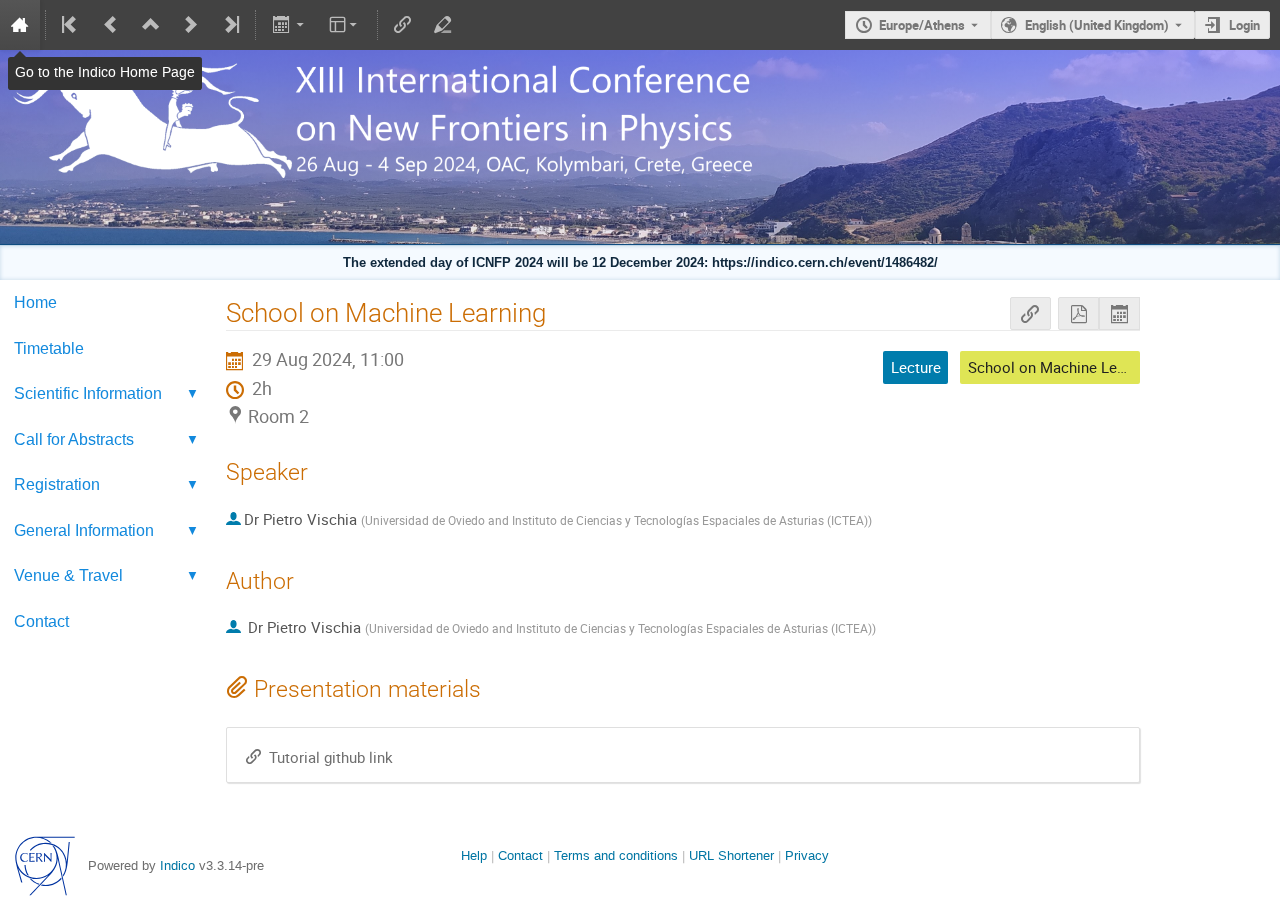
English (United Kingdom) (1097, 25)
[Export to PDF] (1078, 313)
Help (474, 855)
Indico (177, 865)
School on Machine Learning (1063, 367)
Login (1244, 25)
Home (35, 302)
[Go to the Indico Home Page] (20, 25)
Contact (41, 621)
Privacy (807, 855)
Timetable (49, 348)
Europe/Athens (922, 25)
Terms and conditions (616, 855)
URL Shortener (731, 855)
